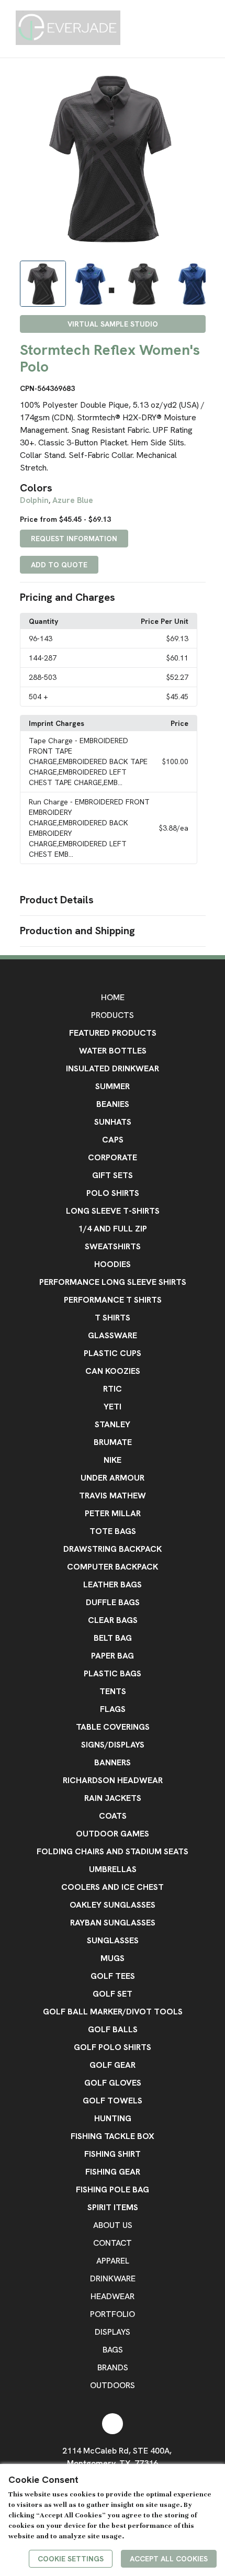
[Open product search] (193, 29)
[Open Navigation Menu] (214, 29)
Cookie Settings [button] (71, 2559)
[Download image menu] (193, 80)
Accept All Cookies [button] (169, 2559)
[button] (113, 598)
